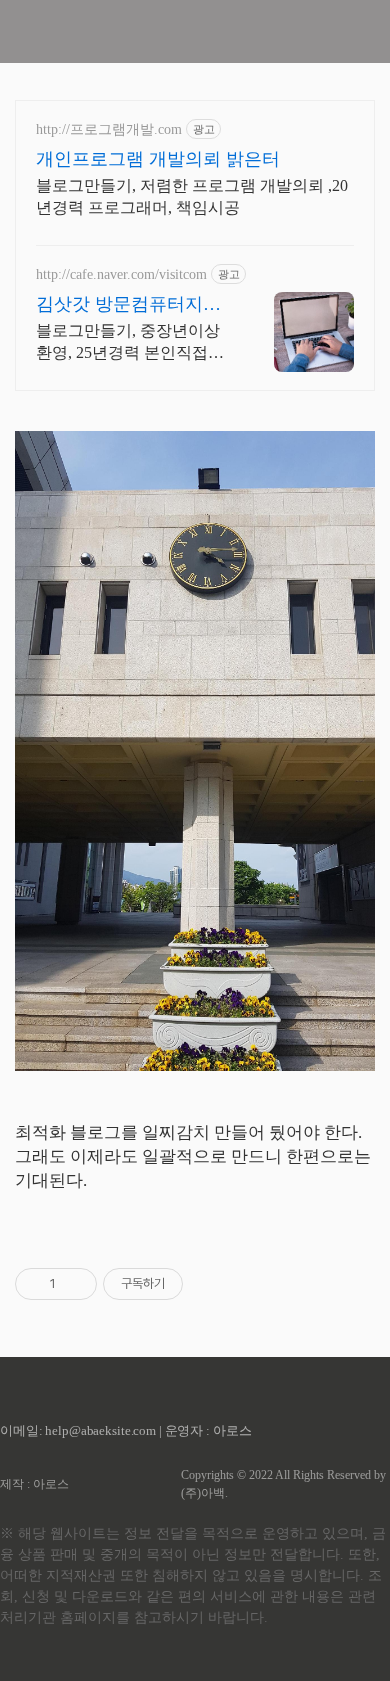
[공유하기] (74, 1284)
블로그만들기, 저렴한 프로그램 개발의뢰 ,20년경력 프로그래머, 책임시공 (192, 196)
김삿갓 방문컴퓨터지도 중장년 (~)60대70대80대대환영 (130, 305)
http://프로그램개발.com (109, 129)
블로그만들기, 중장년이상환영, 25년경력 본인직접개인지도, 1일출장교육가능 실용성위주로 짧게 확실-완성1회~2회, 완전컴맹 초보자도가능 (134, 343)
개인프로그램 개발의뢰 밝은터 (158, 159)
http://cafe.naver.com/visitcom (121, 274)
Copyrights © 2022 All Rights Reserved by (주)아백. (283, 1484)
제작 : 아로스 (34, 1484)
